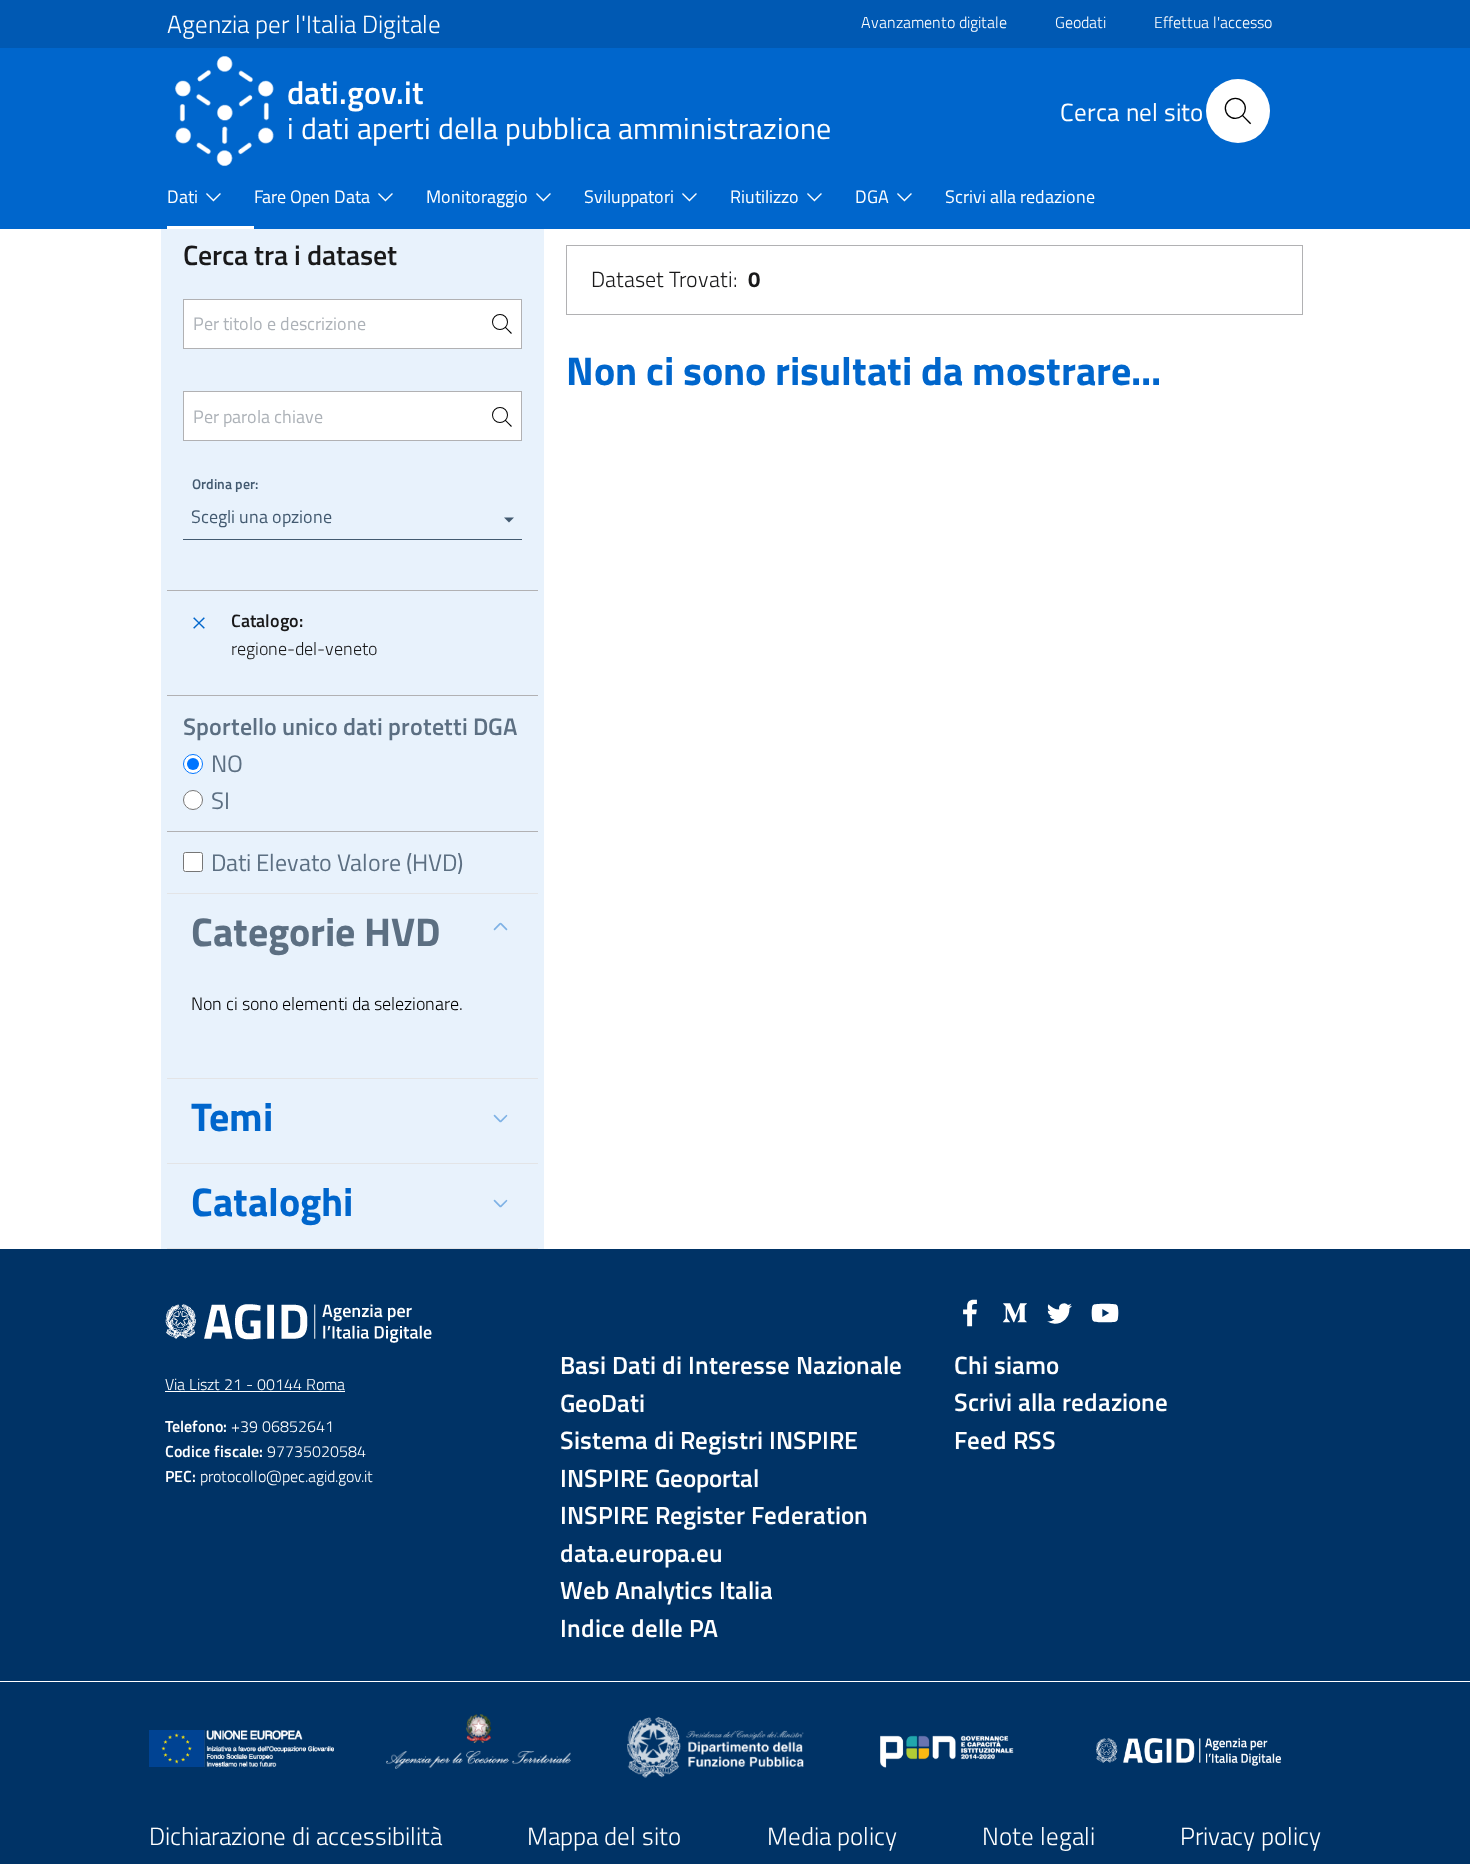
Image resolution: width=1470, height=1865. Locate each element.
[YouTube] (1105, 1311)
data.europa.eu (641, 1553)
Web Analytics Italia (666, 1590)
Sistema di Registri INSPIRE (709, 1440)
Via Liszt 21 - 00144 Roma (255, 1384)
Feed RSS (1005, 1440)
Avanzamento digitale (934, 22)
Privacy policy (1250, 1836)
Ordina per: (225, 483)
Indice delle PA (639, 1628)
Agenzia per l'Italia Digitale (304, 24)
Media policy (832, 1836)
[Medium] (1015, 1311)
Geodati (1080, 22)
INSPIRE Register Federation (714, 1515)
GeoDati (602, 1403)
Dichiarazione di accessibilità (295, 1836)
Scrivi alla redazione (1061, 1402)
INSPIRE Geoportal (659, 1478)
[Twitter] (1060, 1311)
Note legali (1038, 1836)
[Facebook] (970, 1311)
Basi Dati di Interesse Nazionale (731, 1365)
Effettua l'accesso (1213, 22)
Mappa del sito (604, 1836)
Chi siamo (1006, 1365)
